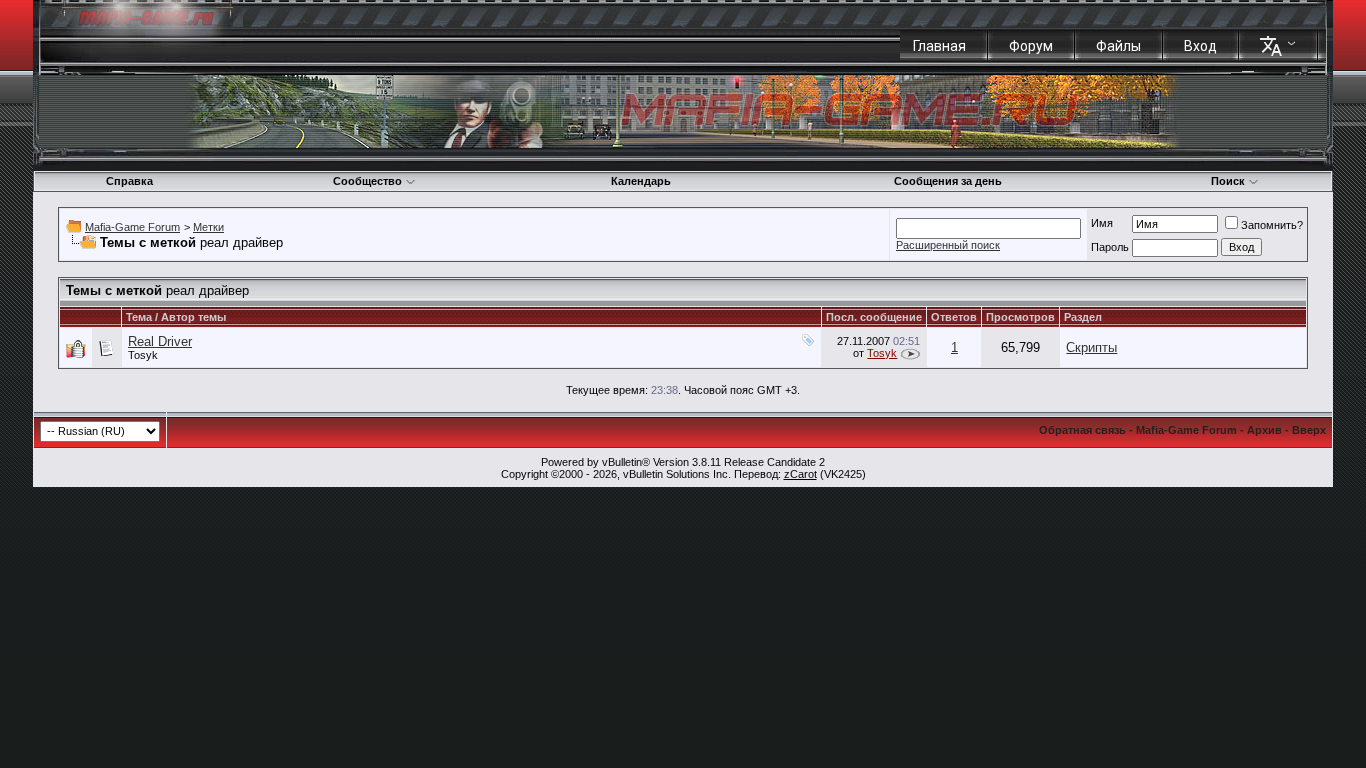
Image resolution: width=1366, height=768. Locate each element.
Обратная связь (1082, 430)
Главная (939, 46)
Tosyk (143, 355)
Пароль (1110, 247)
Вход (1200, 46)
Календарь (641, 181)
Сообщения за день (948, 181)
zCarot (800, 474)
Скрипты (1091, 347)
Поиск (1228, 181)
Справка (129, 181)
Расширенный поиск (948, 245)
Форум (1031, 46)
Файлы (1118, 46)
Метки (208, 227)
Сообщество (367, 181)
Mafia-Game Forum (132, 227)
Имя (1102, 223)
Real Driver (160, 341)
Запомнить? (1272, 225)
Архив (1264, 430)
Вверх (1309, 430)
